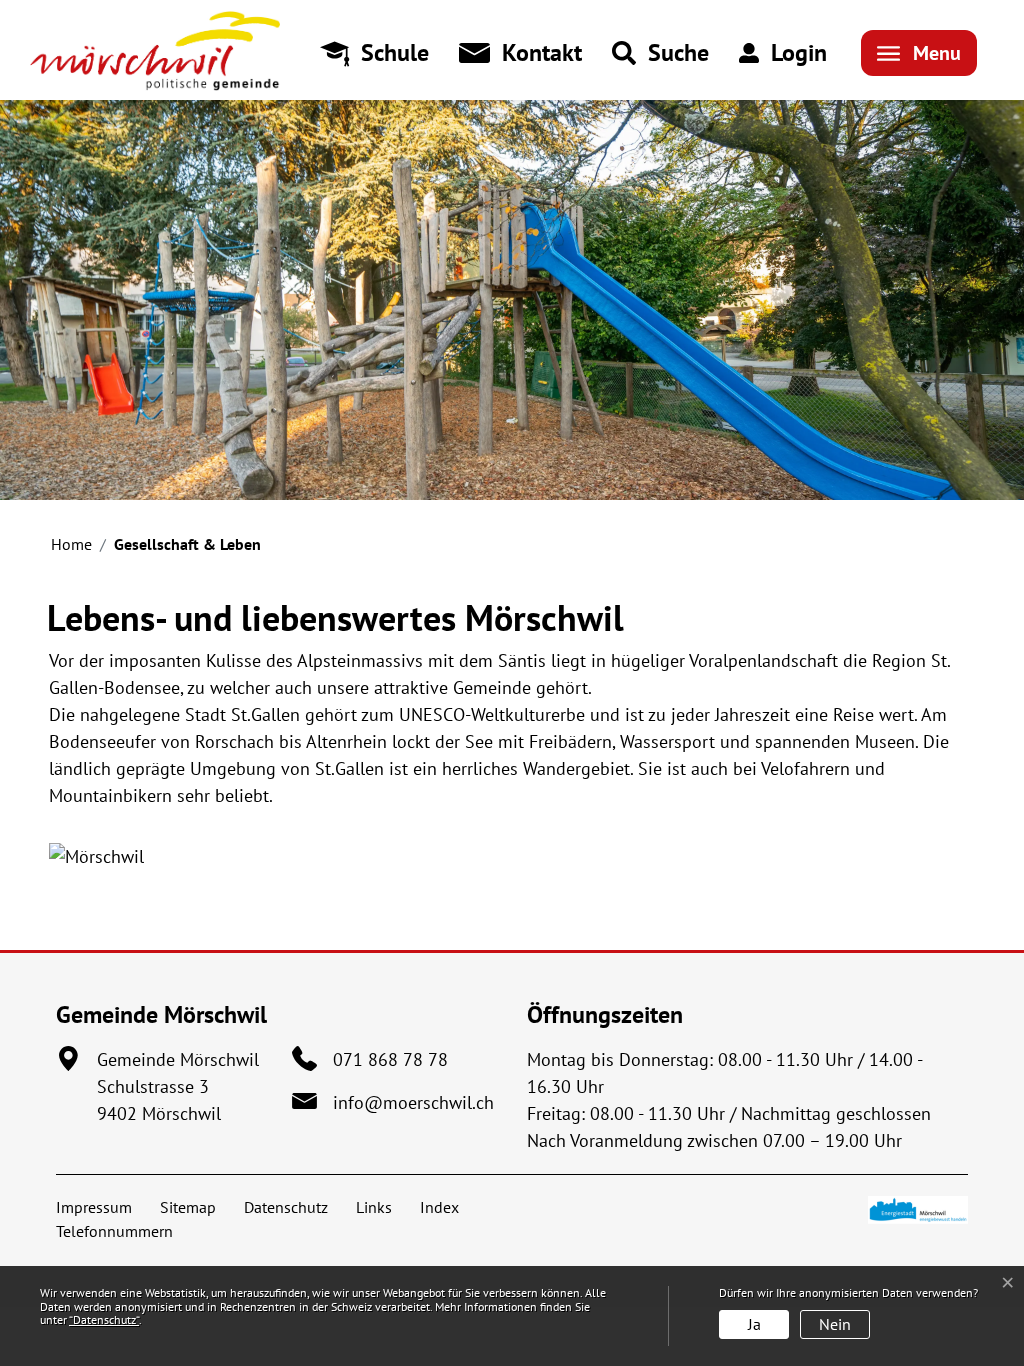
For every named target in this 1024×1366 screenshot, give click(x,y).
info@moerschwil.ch (413, 1102)
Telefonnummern (114, 1231)
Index (439, 1207)
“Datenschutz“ (104, 1319)
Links (374, 1207)
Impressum (94, 1207)
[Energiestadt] (918, 1208)
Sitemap (188, 1207)
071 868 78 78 (390, 1059)
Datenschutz (286, 1207)
